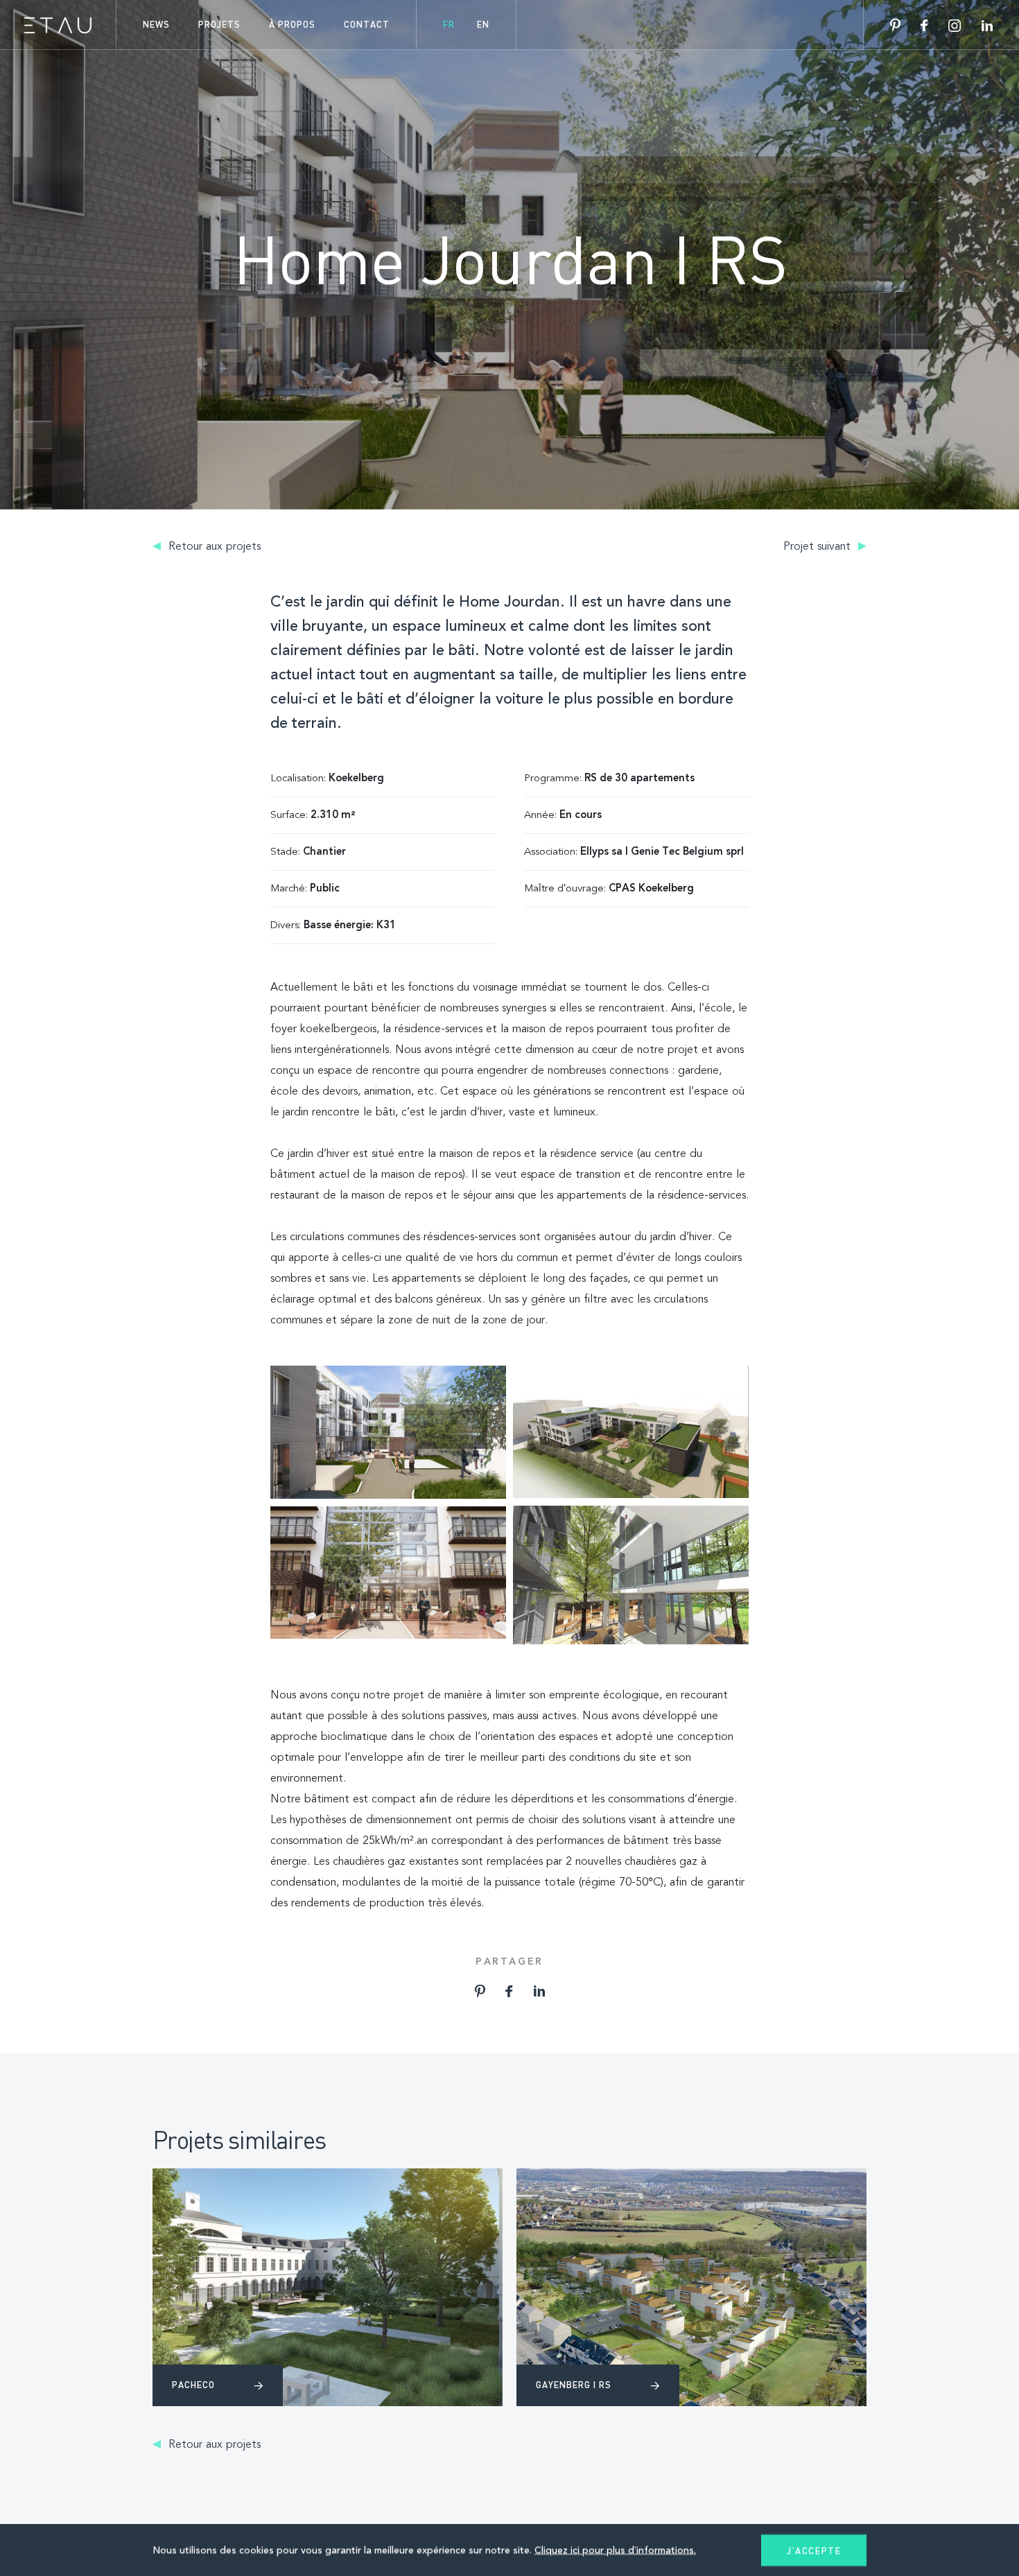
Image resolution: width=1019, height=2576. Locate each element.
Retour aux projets (213, 547)
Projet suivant (819, 547)
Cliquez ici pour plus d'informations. (615, 2550)
